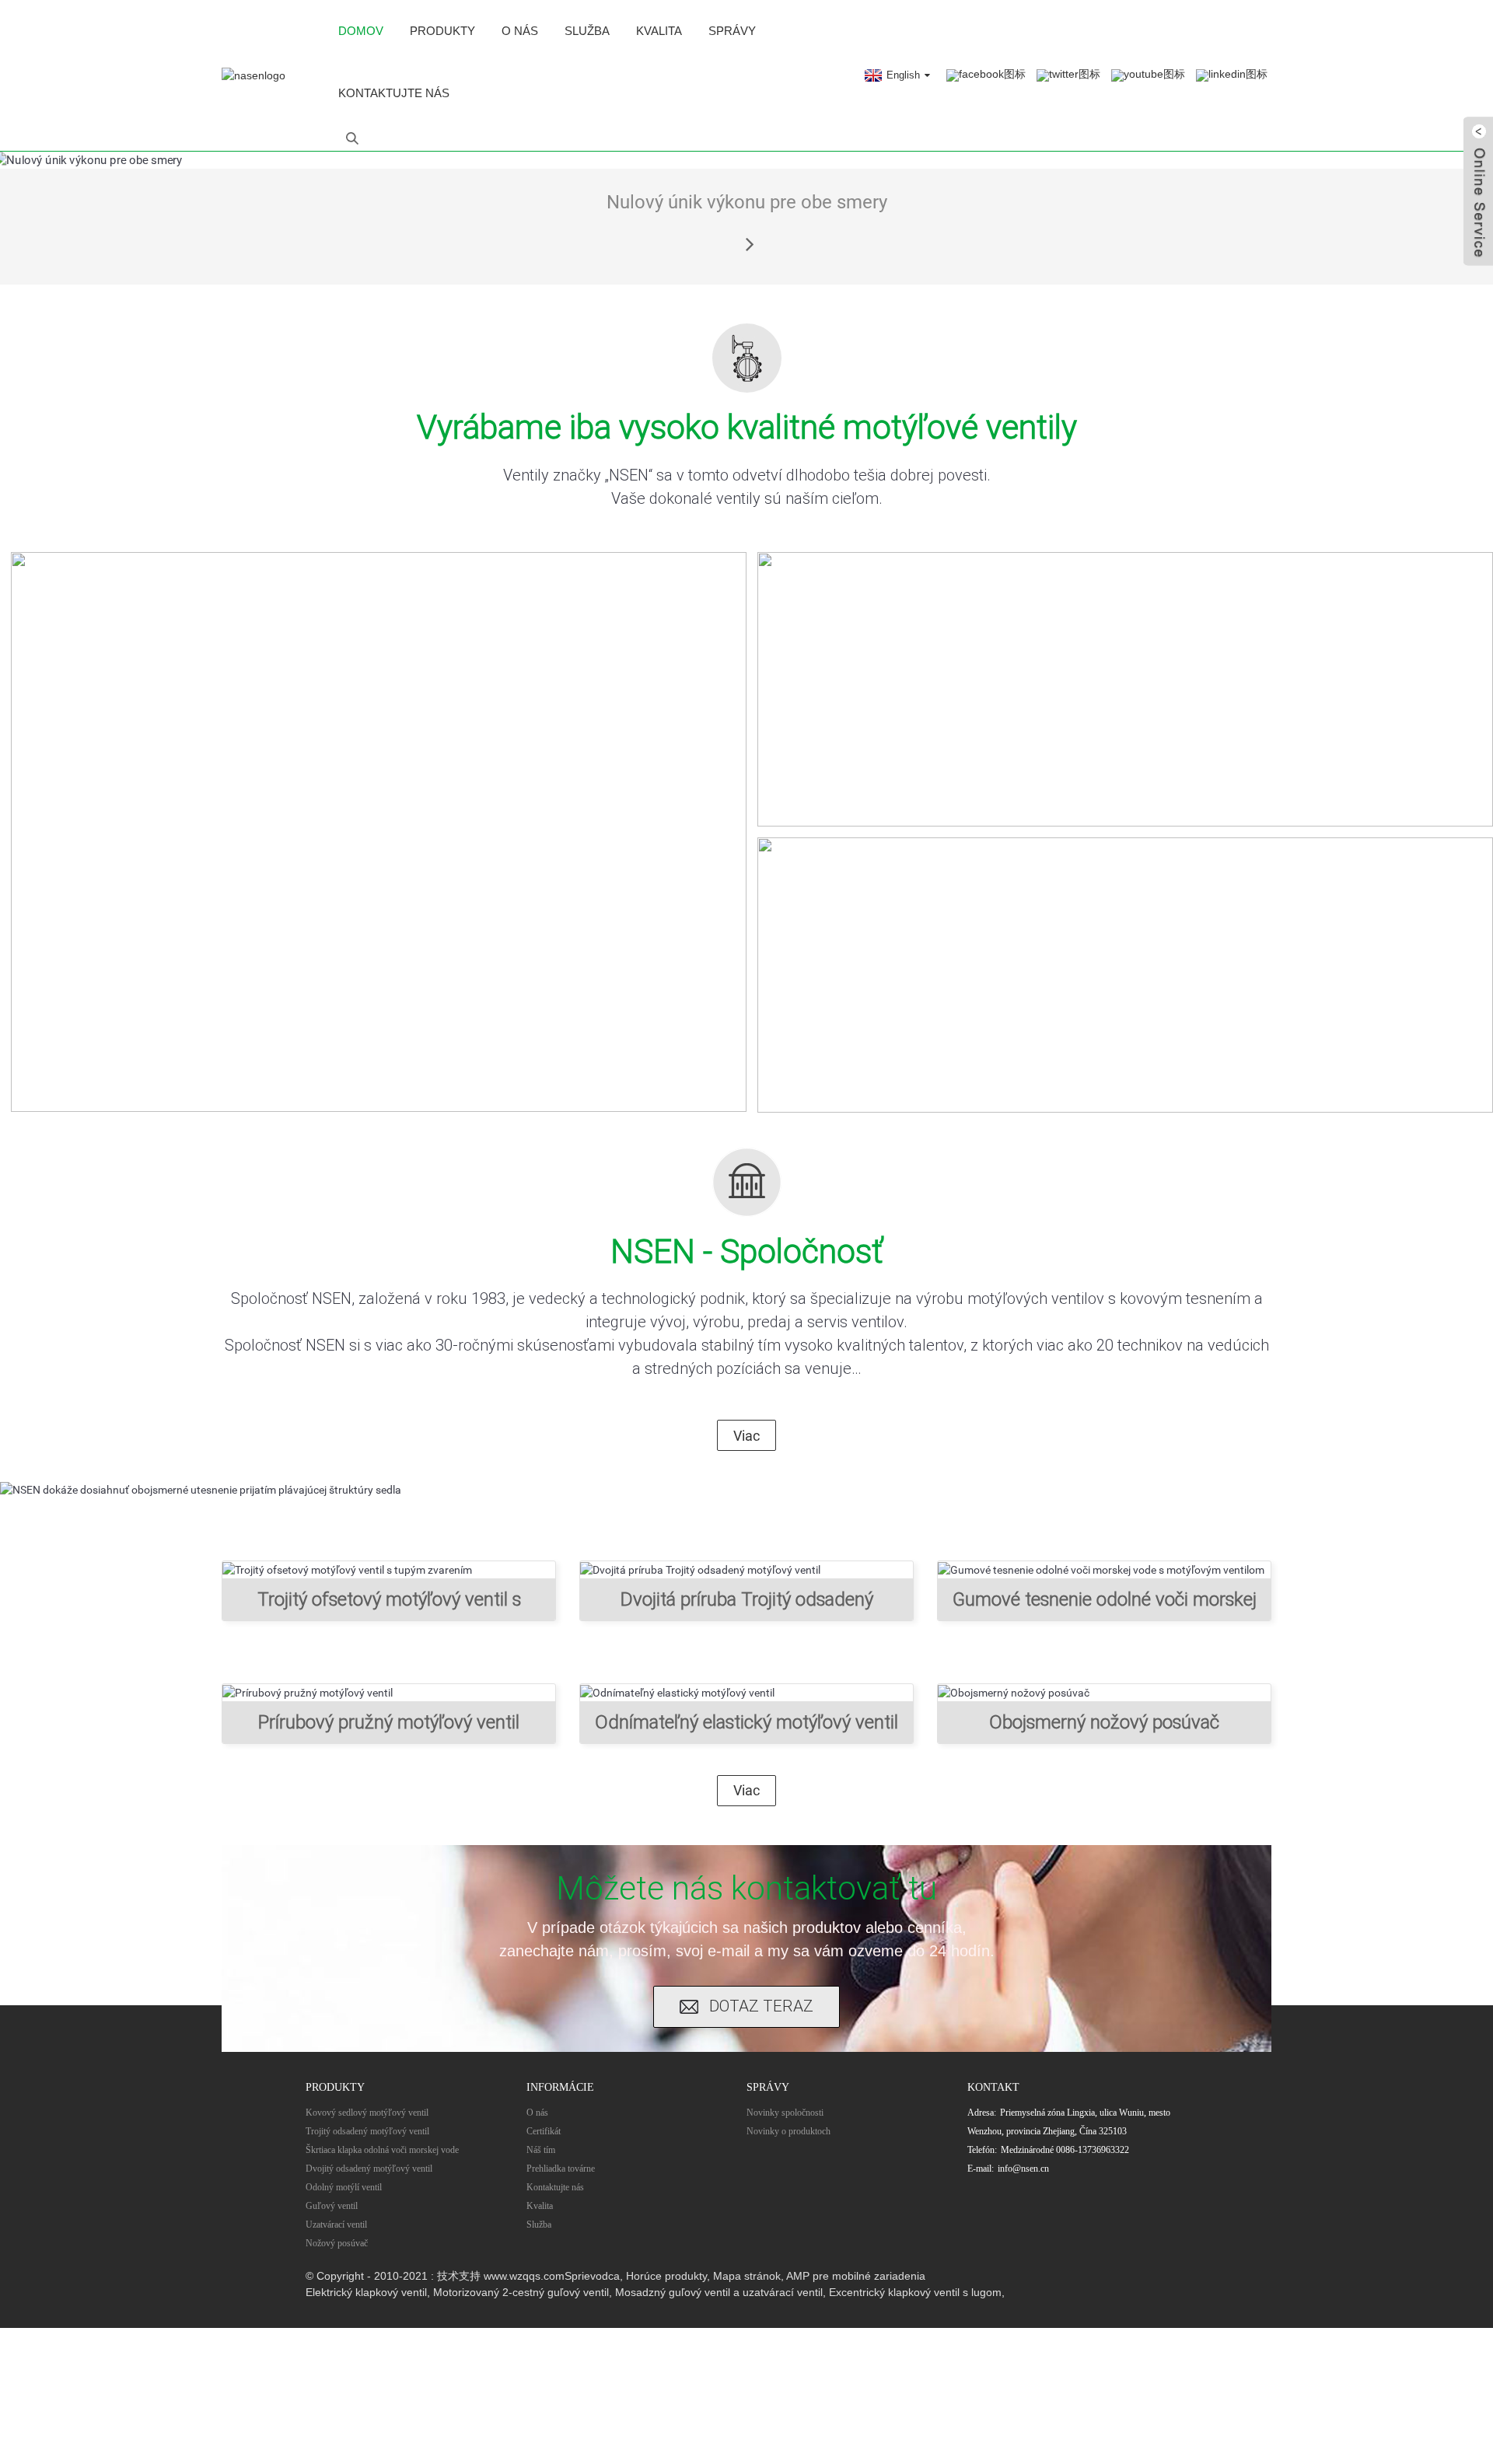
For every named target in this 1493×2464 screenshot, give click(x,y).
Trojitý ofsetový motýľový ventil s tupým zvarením (389, 1605)
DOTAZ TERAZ (761, 2006)
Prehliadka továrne (561, 2169)
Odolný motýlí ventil (344, 2187)
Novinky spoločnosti (785, 2113)
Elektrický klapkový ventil (366, 2292)
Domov (361, 31)
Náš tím (541, 2150)
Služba (587, 31)
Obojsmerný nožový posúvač (1104, 1722)
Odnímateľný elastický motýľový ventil (746, 1722)
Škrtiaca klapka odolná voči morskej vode (382, 2150)
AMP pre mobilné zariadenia (856, 2276)
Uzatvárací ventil (336, 2225)
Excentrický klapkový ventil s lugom (915, 2292)
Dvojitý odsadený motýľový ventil (369, 2169)
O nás (520, 31)
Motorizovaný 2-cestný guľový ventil (521, 2292)
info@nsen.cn (1023, 2169)
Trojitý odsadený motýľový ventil (367, 2131)
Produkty (442, 31)
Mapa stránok (747, 2276)
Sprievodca (592, 2276)
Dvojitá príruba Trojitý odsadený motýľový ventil (747, 1605)
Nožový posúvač (337, 2243)
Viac (746, 1436)
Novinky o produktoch (788, 2131)
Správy (732, 31)
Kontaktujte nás (394, 93)
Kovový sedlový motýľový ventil (367, 2113)
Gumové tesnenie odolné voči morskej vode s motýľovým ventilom (1105, 1605)
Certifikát (544, 2131)
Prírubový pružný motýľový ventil (389, 1722)
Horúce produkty (666, 2276)
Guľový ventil (332, 2206)
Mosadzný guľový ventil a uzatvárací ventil (719, 2292)
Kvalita (659, 31)
